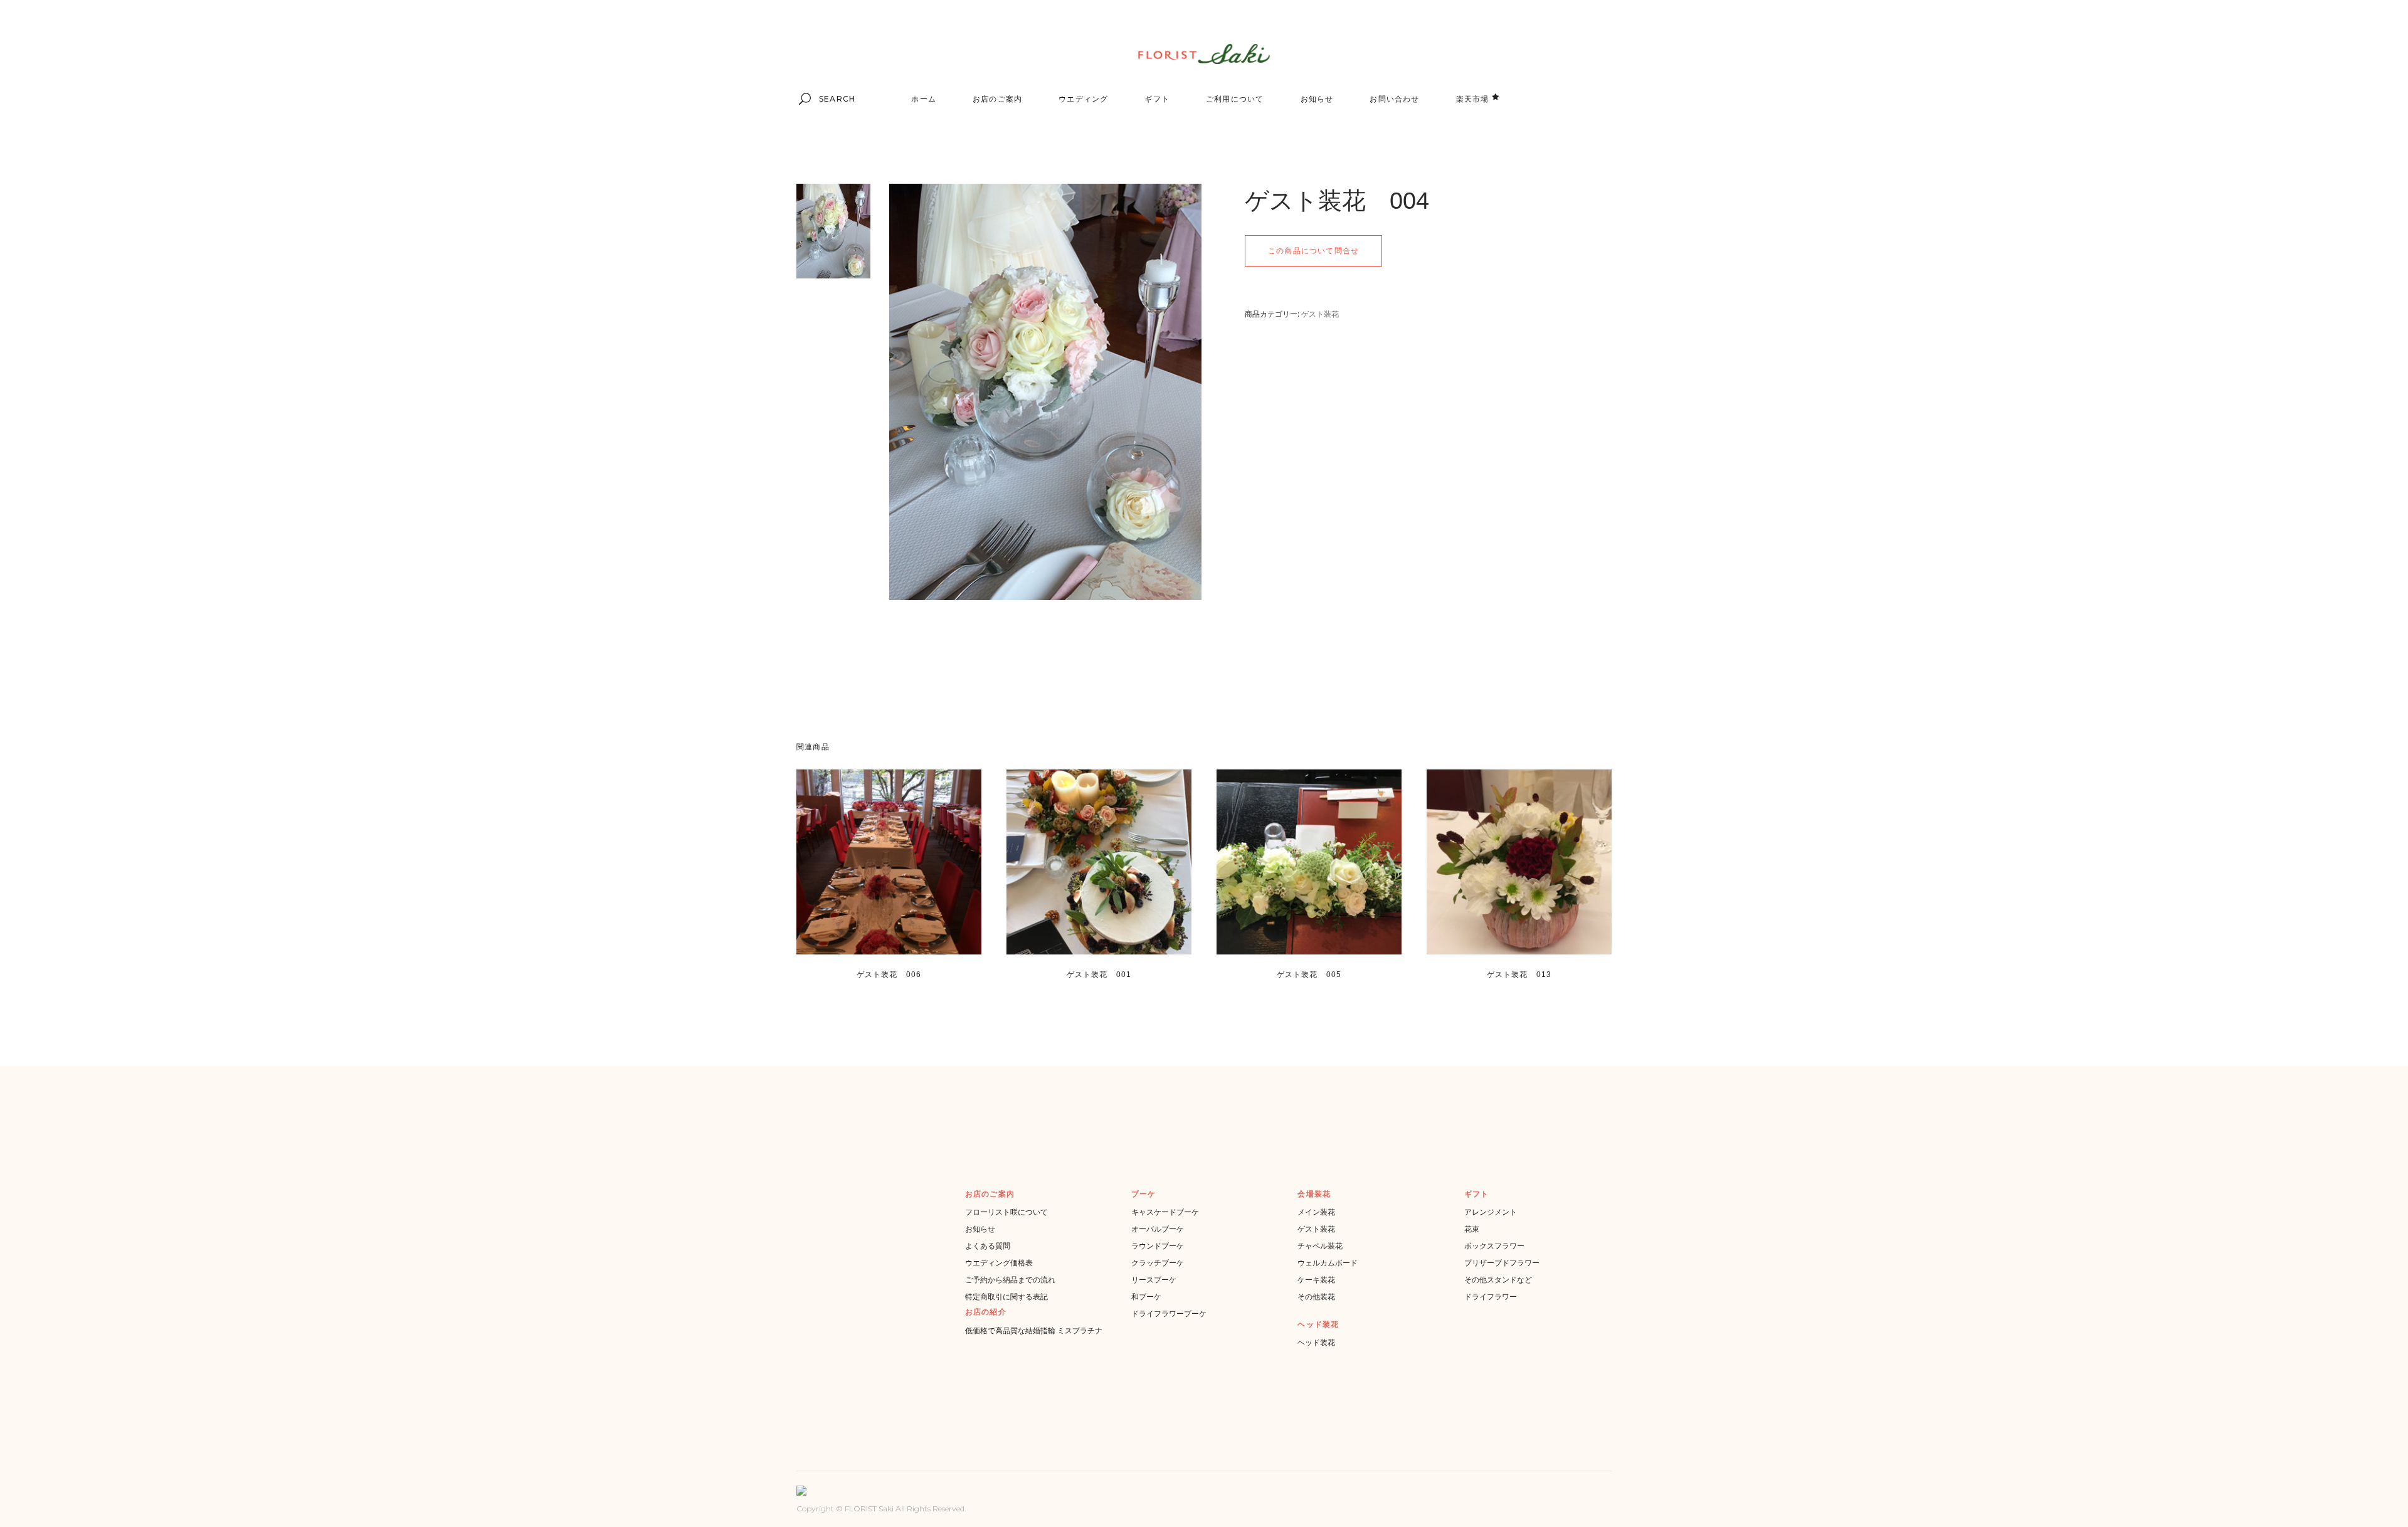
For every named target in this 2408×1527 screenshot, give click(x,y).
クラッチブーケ (1158, 1263)
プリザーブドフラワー (1502, 1263)
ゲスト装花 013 (1519, 975)
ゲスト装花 (1320, 314)
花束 (1472, 1229)
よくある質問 (988, 1246)
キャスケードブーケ (1165, 1212)
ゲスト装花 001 (1099, 975)
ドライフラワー (1491, 1297)
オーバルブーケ (1158, 1229)
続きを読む (870, 989)
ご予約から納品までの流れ (1010, 1280)
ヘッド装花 (1316, 1342)
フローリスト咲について (1006, 1212)
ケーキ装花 (1316, 1280)
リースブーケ (1154, 1280)
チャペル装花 (1320, 1246)
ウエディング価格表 (999, 1263)
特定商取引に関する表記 (1006, 1297)
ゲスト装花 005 (1309, 975)
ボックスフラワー (1494, 1246)
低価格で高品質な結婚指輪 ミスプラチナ (1034, 1330)
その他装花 (1316, 1297)
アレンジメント (1491, 1212)
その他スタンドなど (1498, 1280)
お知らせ (980, 1229)
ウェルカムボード (1328, 1263)
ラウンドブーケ (1158, 1246)
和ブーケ (1146, 1297)
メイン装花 (1316, 1212)
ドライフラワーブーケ (1169, 1313)
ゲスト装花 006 (889, 975)
